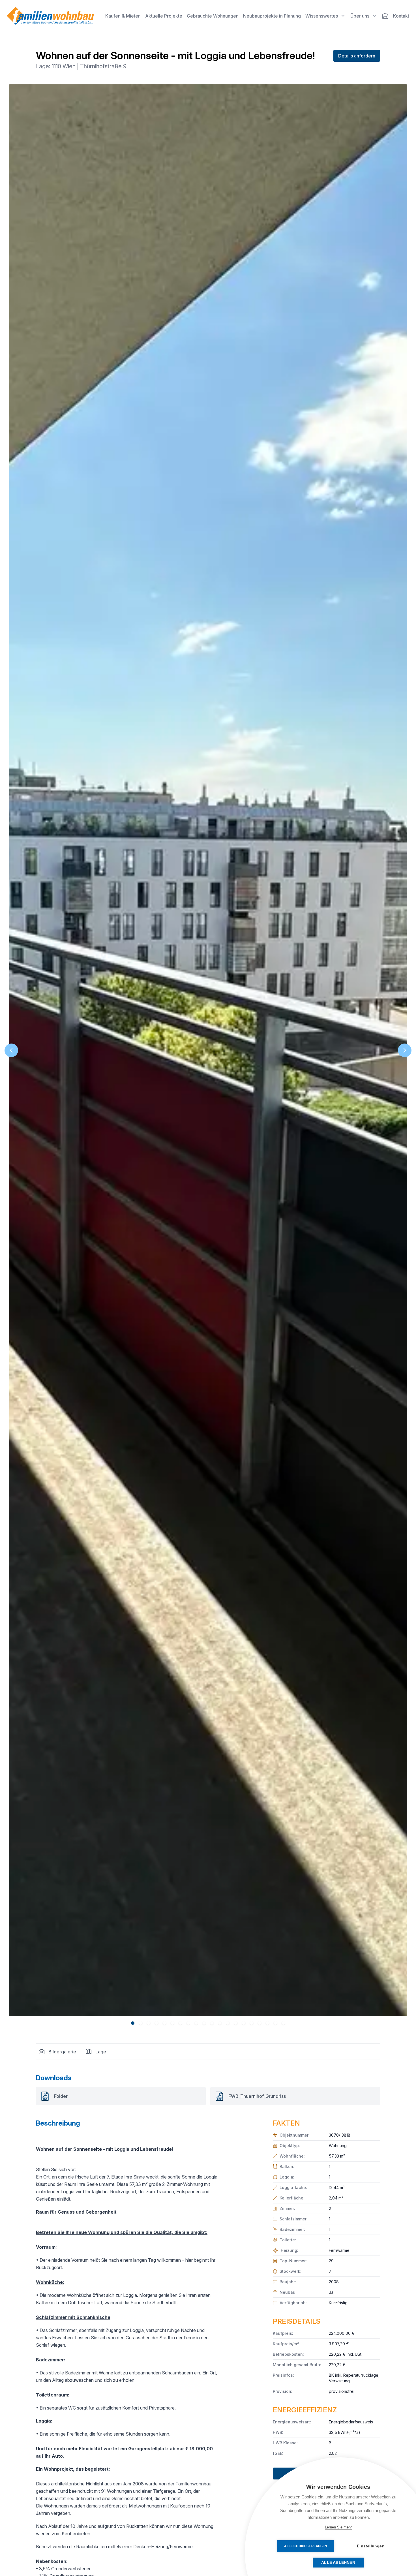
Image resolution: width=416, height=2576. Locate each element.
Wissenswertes (322, 16)
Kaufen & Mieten (123, 16)
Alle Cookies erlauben (305, 2546)
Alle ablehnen (338, 2563)
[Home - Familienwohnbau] (50, 16)
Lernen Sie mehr (338, 2527)
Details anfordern (357, 56)
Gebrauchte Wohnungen (213, 16)
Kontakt (401, 16)
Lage (101, 2052)
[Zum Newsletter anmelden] (385, 16)
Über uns (360, 16)
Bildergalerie (62, 2052)
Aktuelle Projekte (164, 16)
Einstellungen (371, 2546)
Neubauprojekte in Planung (272, 16)
